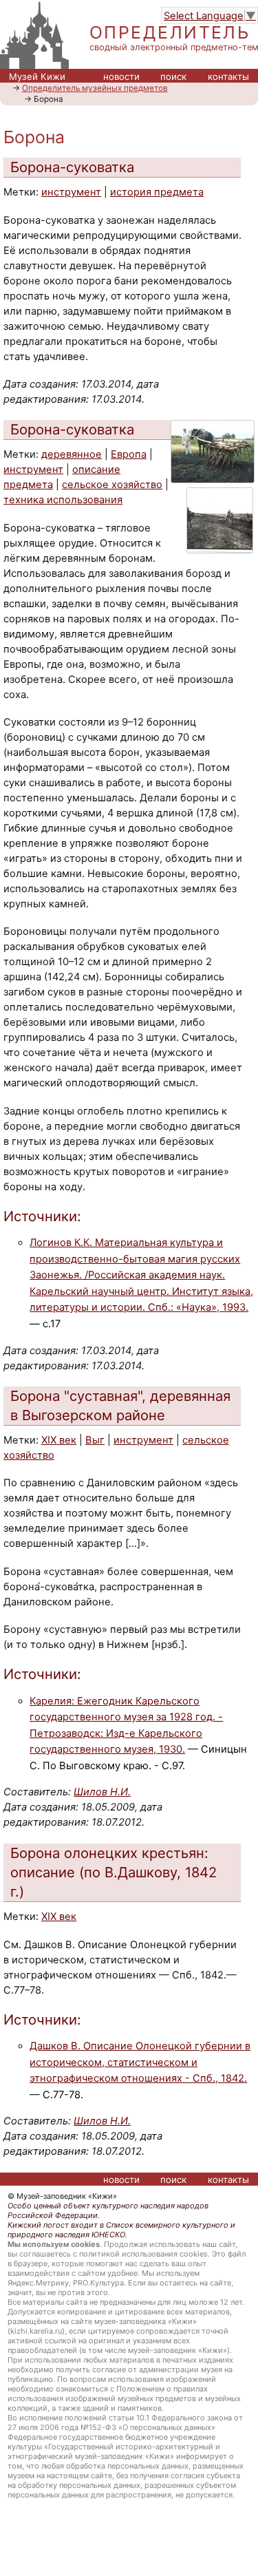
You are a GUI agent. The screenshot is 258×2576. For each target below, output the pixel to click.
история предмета (157, 192)
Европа (129, 454)
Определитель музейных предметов (95, 88)
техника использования (63, 500)
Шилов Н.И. (102, 1792)
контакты (228, 76)
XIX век (59, 1440)
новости (121, 76)
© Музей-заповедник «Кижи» (62, 2196)
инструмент (71, 192)
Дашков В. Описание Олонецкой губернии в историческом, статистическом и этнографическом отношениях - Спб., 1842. (140, 2062)
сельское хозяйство (112, 485)
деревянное (72, 454)
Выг (95, 1440)
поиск (173, 76)
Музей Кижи (37, 76)
